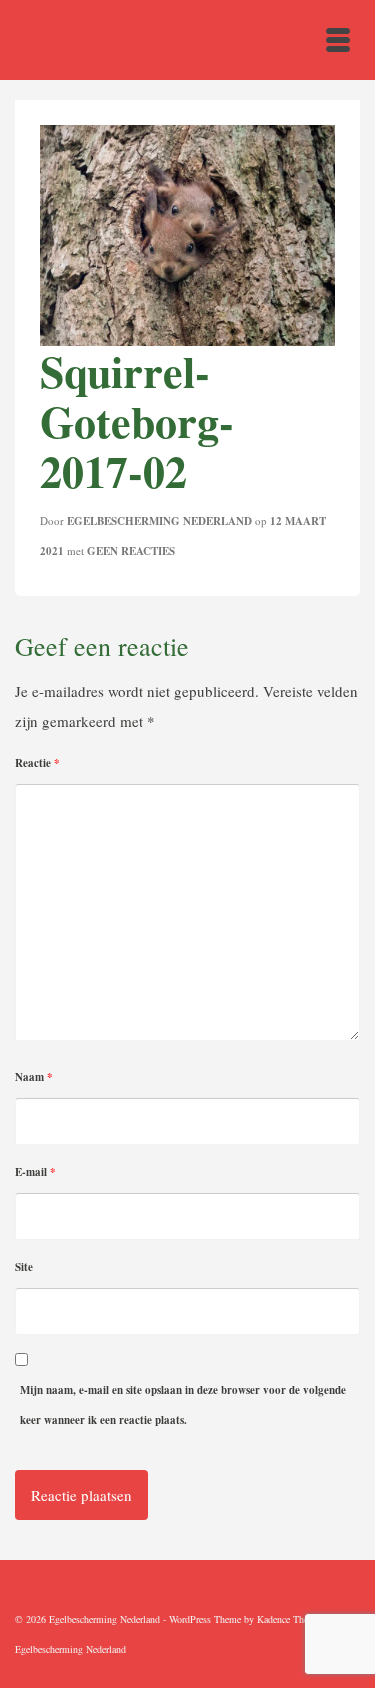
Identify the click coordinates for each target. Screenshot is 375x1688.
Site (24, 1267)
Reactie (37, 763)
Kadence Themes (290, 1619)
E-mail (35, 1172)
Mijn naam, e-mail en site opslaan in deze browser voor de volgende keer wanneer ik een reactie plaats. (183, 1405)
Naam (34, 1077)
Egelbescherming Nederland (159, 521)
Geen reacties (131, 551)
